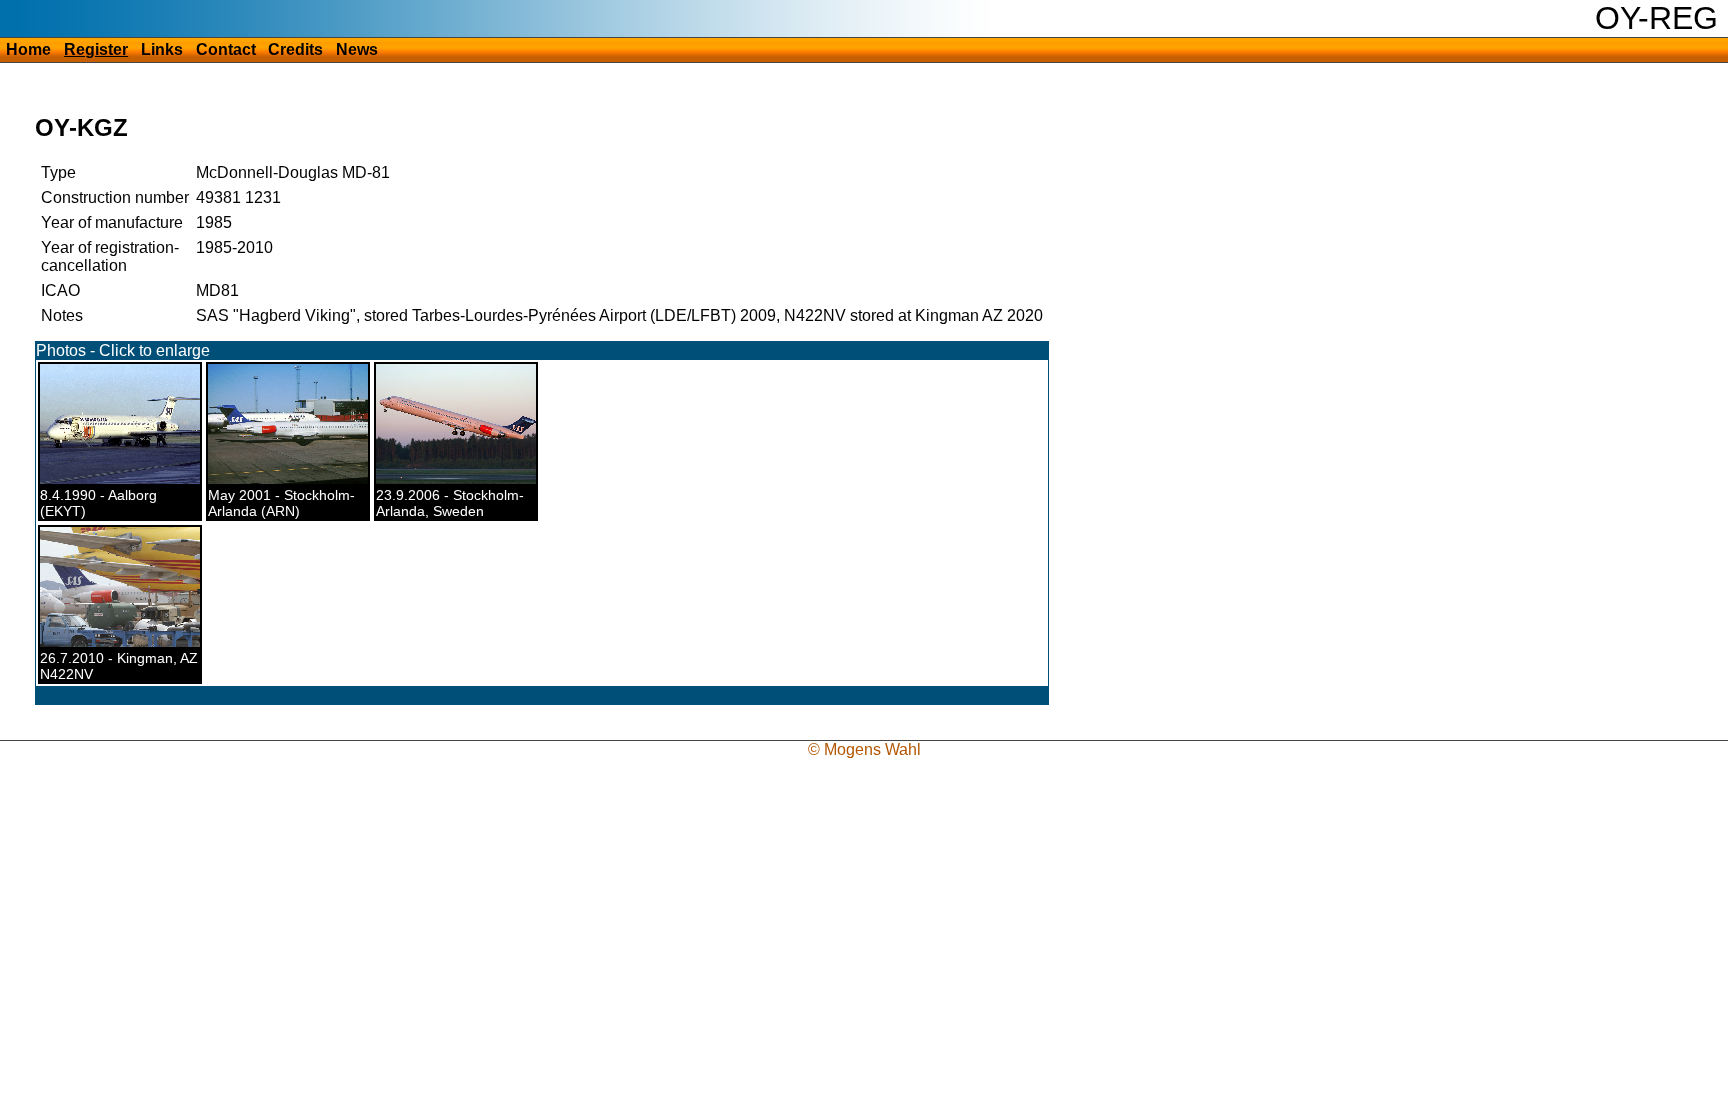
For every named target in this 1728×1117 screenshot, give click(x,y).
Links (162, 49)
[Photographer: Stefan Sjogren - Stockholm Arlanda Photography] (463, 479)
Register (96, 49)
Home (28, 49)
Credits (295, 49)
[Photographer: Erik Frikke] (127, 479)
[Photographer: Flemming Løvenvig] (130, 642)
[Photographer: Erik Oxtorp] (300, 479)
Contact (226, 49)
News (357, 49)
